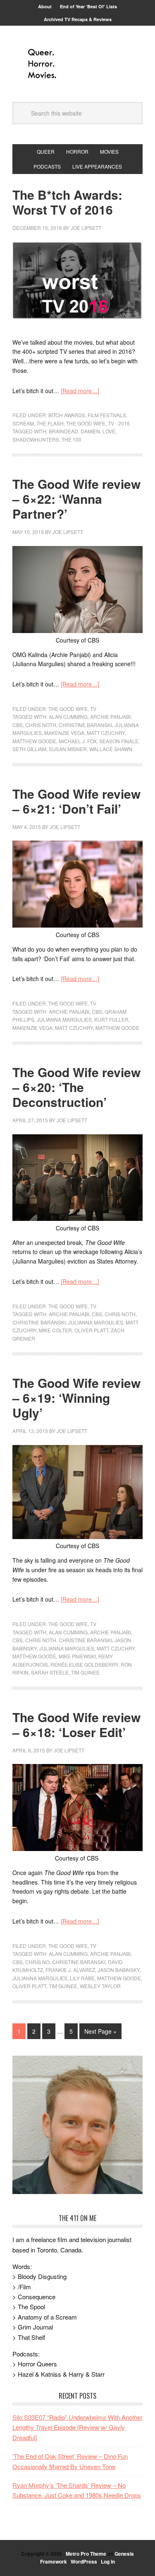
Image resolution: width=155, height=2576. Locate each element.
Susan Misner (68, 749)
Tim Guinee (85, 1672)
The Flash (50, 423)
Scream (23, 423)
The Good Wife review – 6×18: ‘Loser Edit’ (76, 1724)
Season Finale (119, 741)
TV (93, 709)
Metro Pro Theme (86, 2554)
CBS (18, 725)
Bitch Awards (67, 415)
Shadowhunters (36, 439)
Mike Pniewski (77, 1656)
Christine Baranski (85, 725)
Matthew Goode (34, 741)
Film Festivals (107, 415)
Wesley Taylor (100, 1986)
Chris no (37, 1962)
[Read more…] (80, 391)
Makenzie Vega (64, 733)
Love (109, 431)
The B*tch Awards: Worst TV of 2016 (67, 202)
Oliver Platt (91, 1330)
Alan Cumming (68, 716)
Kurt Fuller (111, 1019)
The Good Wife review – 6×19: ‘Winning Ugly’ (76, 1398)
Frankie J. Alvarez (70, 1970)
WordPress (84, 2562)
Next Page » (100, 2031)
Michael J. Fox (78, 741)
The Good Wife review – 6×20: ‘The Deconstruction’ (76, 1087)
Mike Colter (55, 1330)
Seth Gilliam (29, 749)
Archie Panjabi (110, 716)
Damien (90, 431)
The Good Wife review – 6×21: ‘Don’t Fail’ (76, 801)
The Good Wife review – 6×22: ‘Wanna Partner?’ (76, 499)
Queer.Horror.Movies (78, 64)
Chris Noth (41, 725)
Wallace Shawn (111, 749)
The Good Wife (86, 423)
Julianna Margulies (64, 1019)
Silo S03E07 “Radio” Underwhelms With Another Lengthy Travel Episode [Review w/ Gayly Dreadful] (77, 2427)
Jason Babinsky (119, 1970)
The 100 (72, 439)
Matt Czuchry (106, 733)
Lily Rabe (82, 1978)
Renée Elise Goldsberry (84, 1664)
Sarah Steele (50, 1672)
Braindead (63, 431)
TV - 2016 (119, 423)
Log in (108, 2562)
